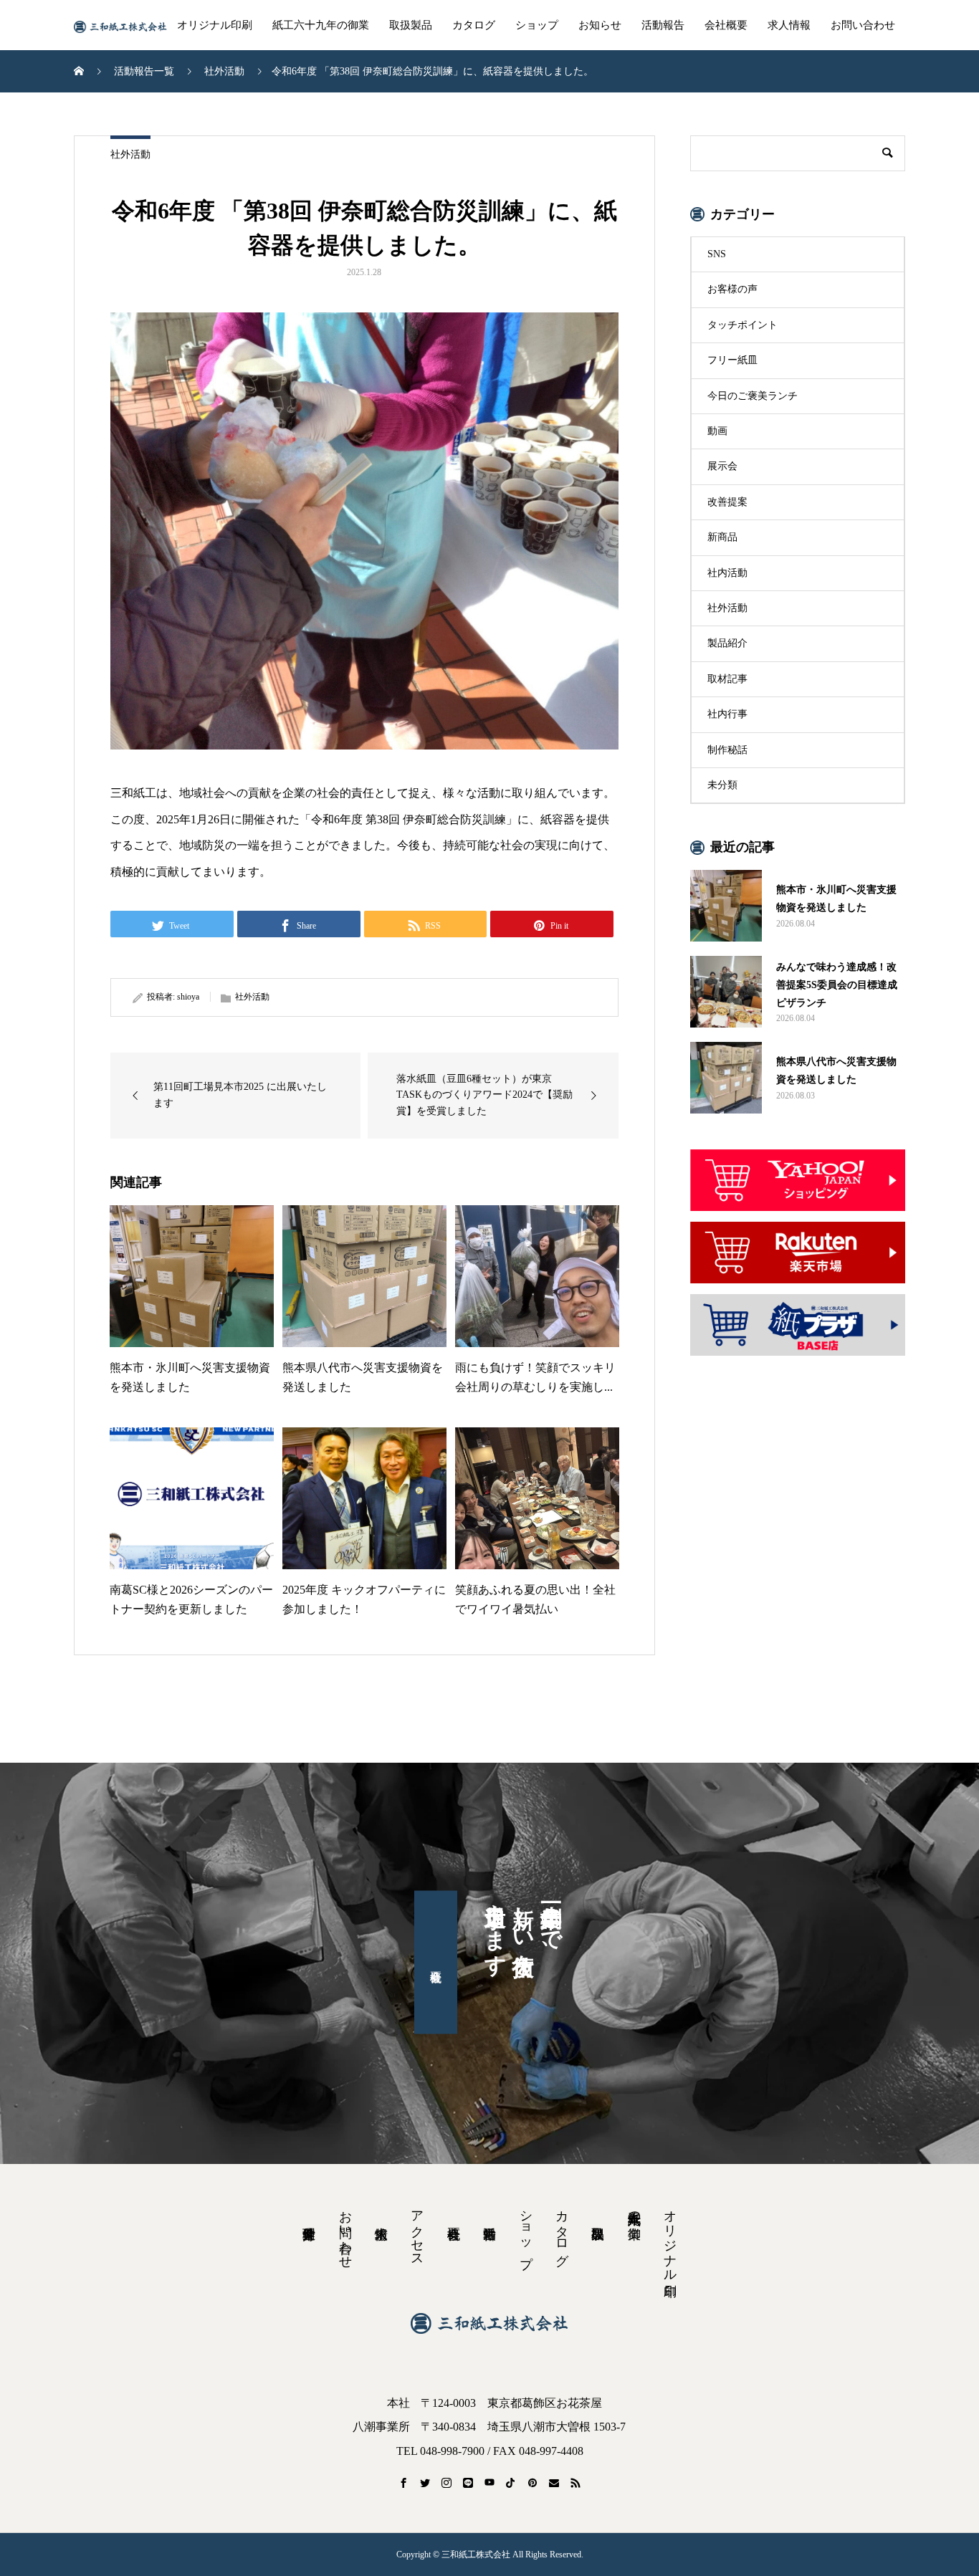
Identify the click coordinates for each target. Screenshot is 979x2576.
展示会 (722, 466)
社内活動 (727, 573)
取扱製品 (411, 25)
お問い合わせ (863, 25)
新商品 (722, 537)
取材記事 (727, 679)
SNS (717, 254)
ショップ (537, 25)
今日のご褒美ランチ (753, 396)
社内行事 (727, 714)
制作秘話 (727, 750)
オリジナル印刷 (215, 25)
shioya (188, 997)
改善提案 (727, 502)
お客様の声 (732, 289)
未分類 (722, 785)
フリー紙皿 (732, 360)
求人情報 (789, 25)
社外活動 (130, 154)
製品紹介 (727, 643)
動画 (717, 431)
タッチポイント (742, 325)
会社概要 (726, 25)
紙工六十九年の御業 (321, 25)
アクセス (417, 2231)
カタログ (474, 25)
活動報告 (663, 25)
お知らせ (600, 25)
